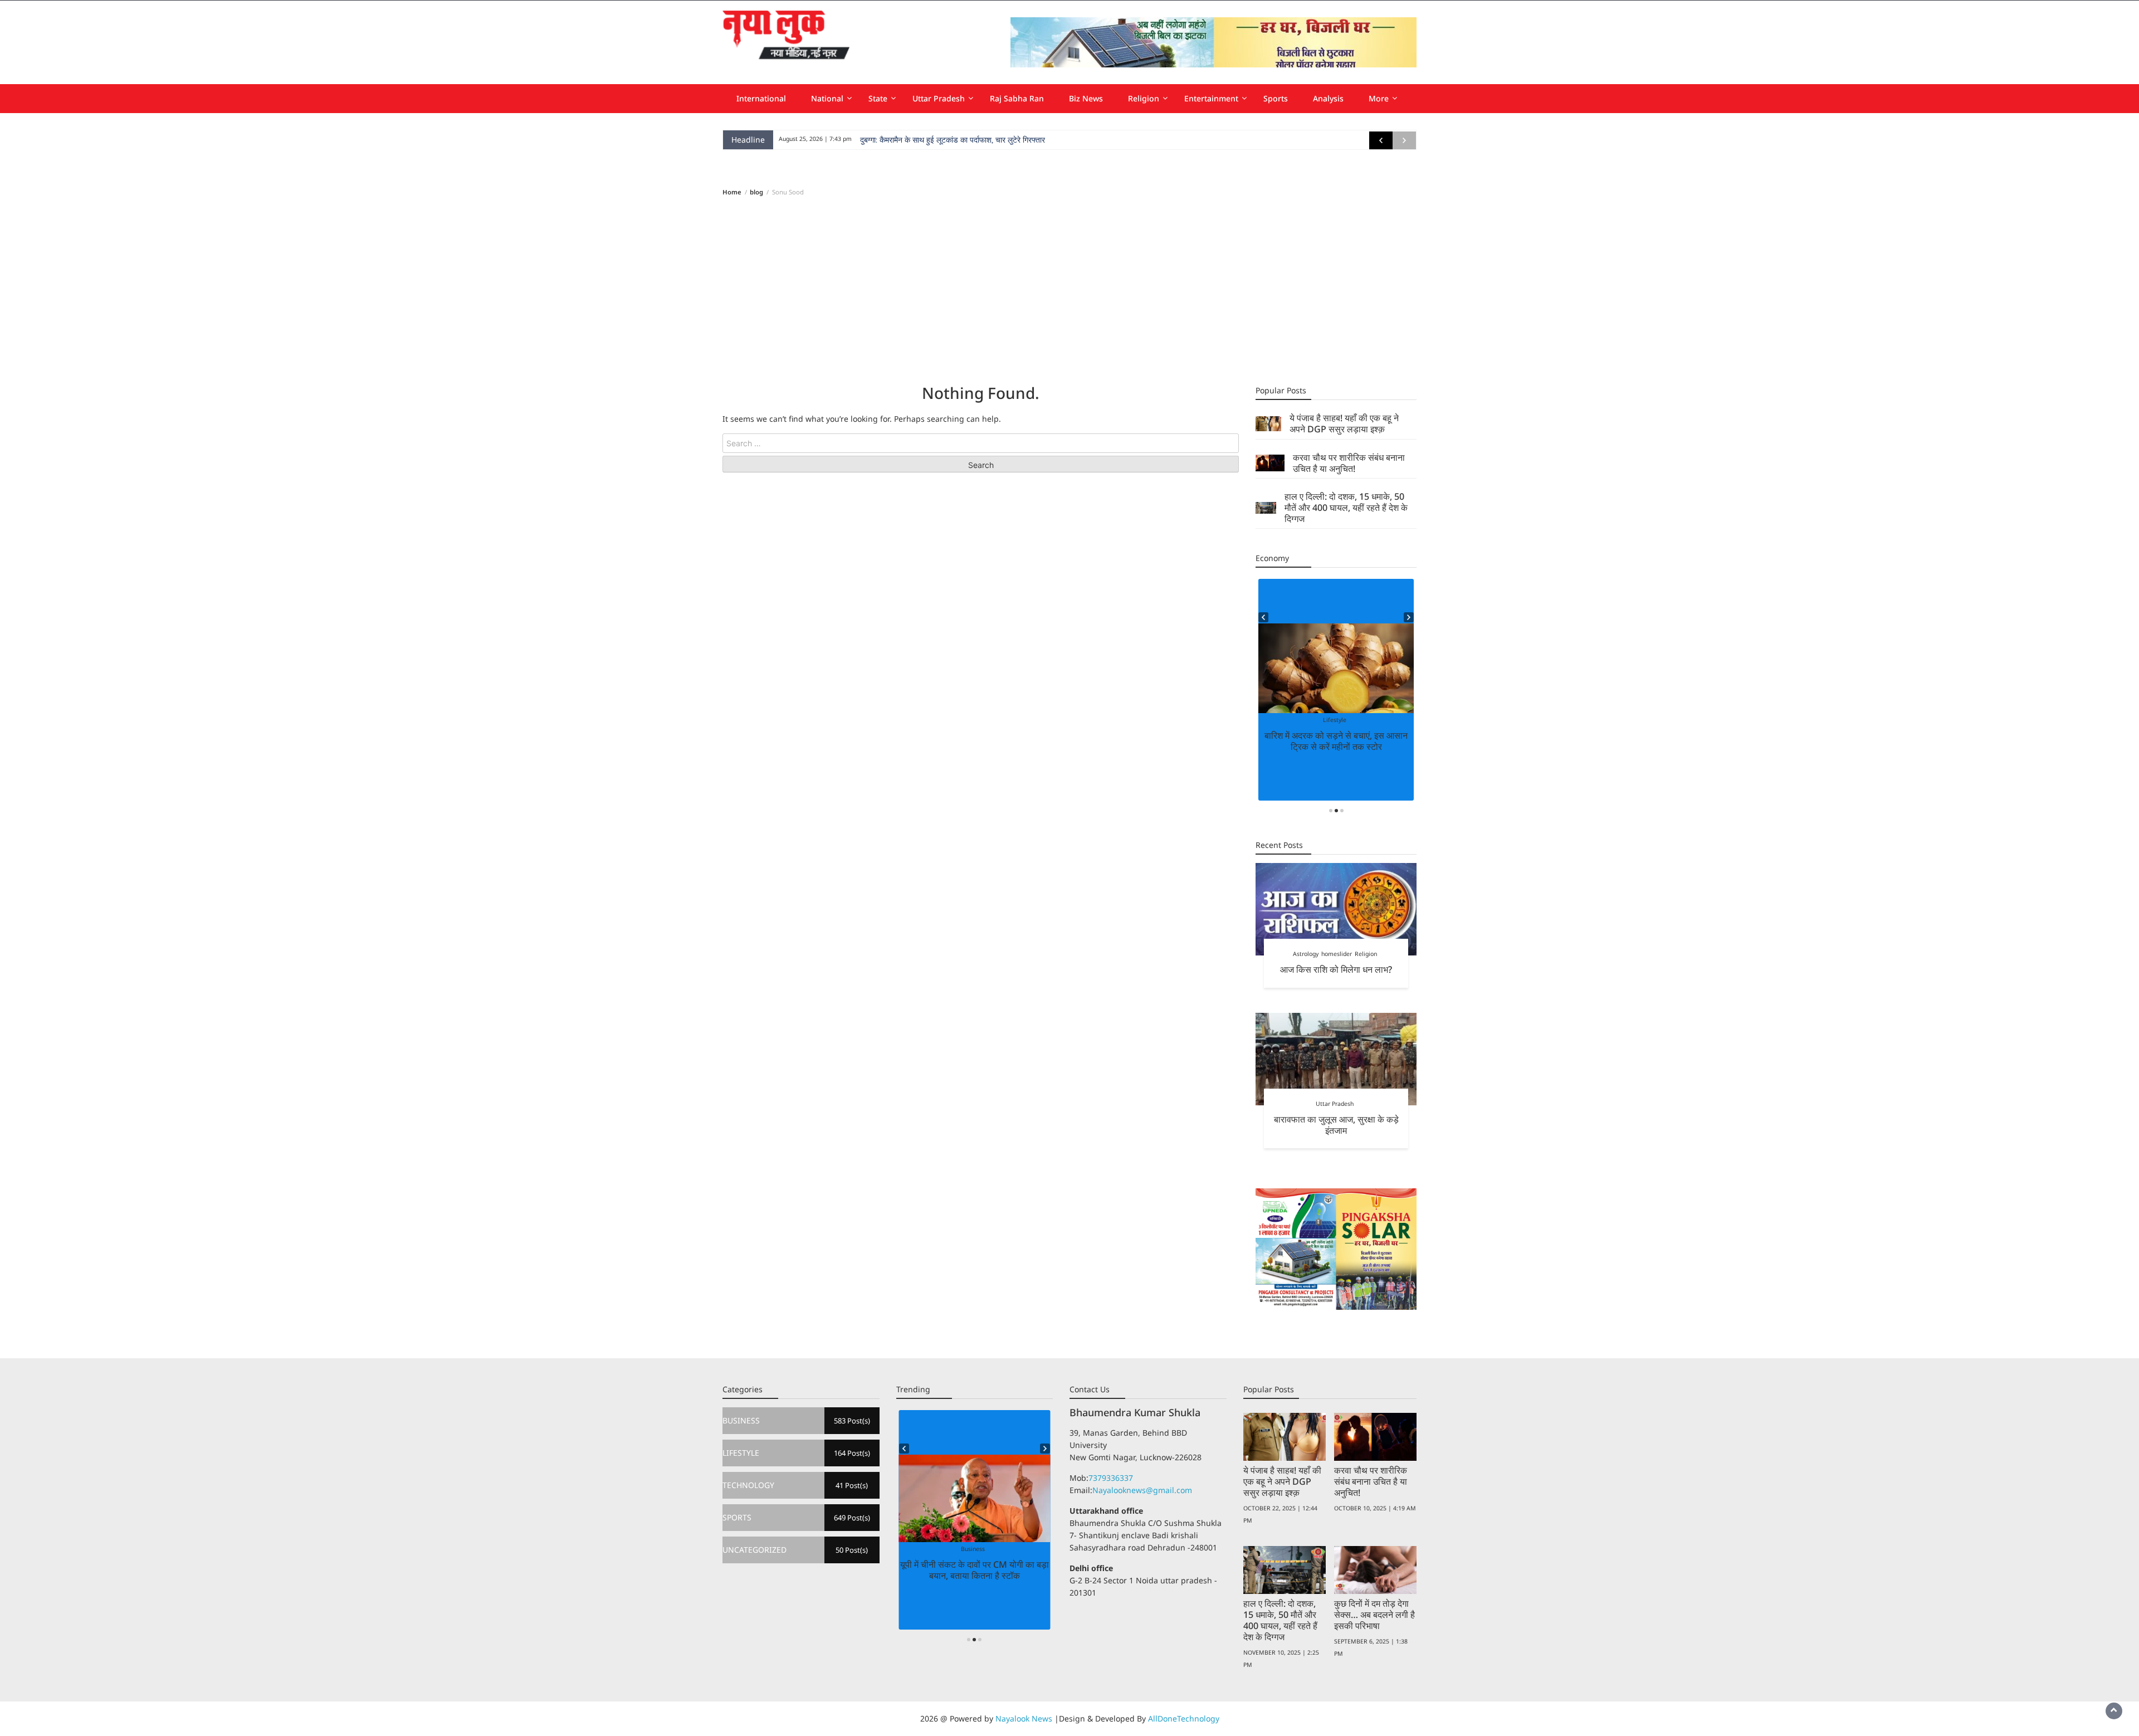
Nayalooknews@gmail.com (1142, 1490)
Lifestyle (1335, 720)
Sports (1276, 98)
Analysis (1328, 98)
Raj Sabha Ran (1017, 98)
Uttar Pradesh (939, 98)
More (1379, 98)
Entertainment (1211, 98)
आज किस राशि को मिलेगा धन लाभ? (1336, 969)
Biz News (1086, 98)
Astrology (1306, 954)
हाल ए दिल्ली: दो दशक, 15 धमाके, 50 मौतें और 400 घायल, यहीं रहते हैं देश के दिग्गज (1346, 508)
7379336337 (1111, 1478)
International (761, 98)
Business (973, 1549)
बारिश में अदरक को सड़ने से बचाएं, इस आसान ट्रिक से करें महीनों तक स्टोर (1336, 741)
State (878, 98)
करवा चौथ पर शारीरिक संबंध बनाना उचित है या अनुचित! (1349, 463)
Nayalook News (1024, 1718)
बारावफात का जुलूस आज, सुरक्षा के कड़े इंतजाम (1336, 1125)
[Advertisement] (1069, 290)
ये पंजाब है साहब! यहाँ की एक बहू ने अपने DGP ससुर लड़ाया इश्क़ (1344, 423)
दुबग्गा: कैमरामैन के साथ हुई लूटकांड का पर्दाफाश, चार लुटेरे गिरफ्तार (953, 140)
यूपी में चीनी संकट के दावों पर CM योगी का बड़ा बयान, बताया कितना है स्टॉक (975, 1570)
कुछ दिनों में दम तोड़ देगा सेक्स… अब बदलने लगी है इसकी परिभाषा (1374, 1615)
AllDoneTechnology (1184, 1718)
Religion (1144, 98)
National (827, 98)
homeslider (1337, 954)
